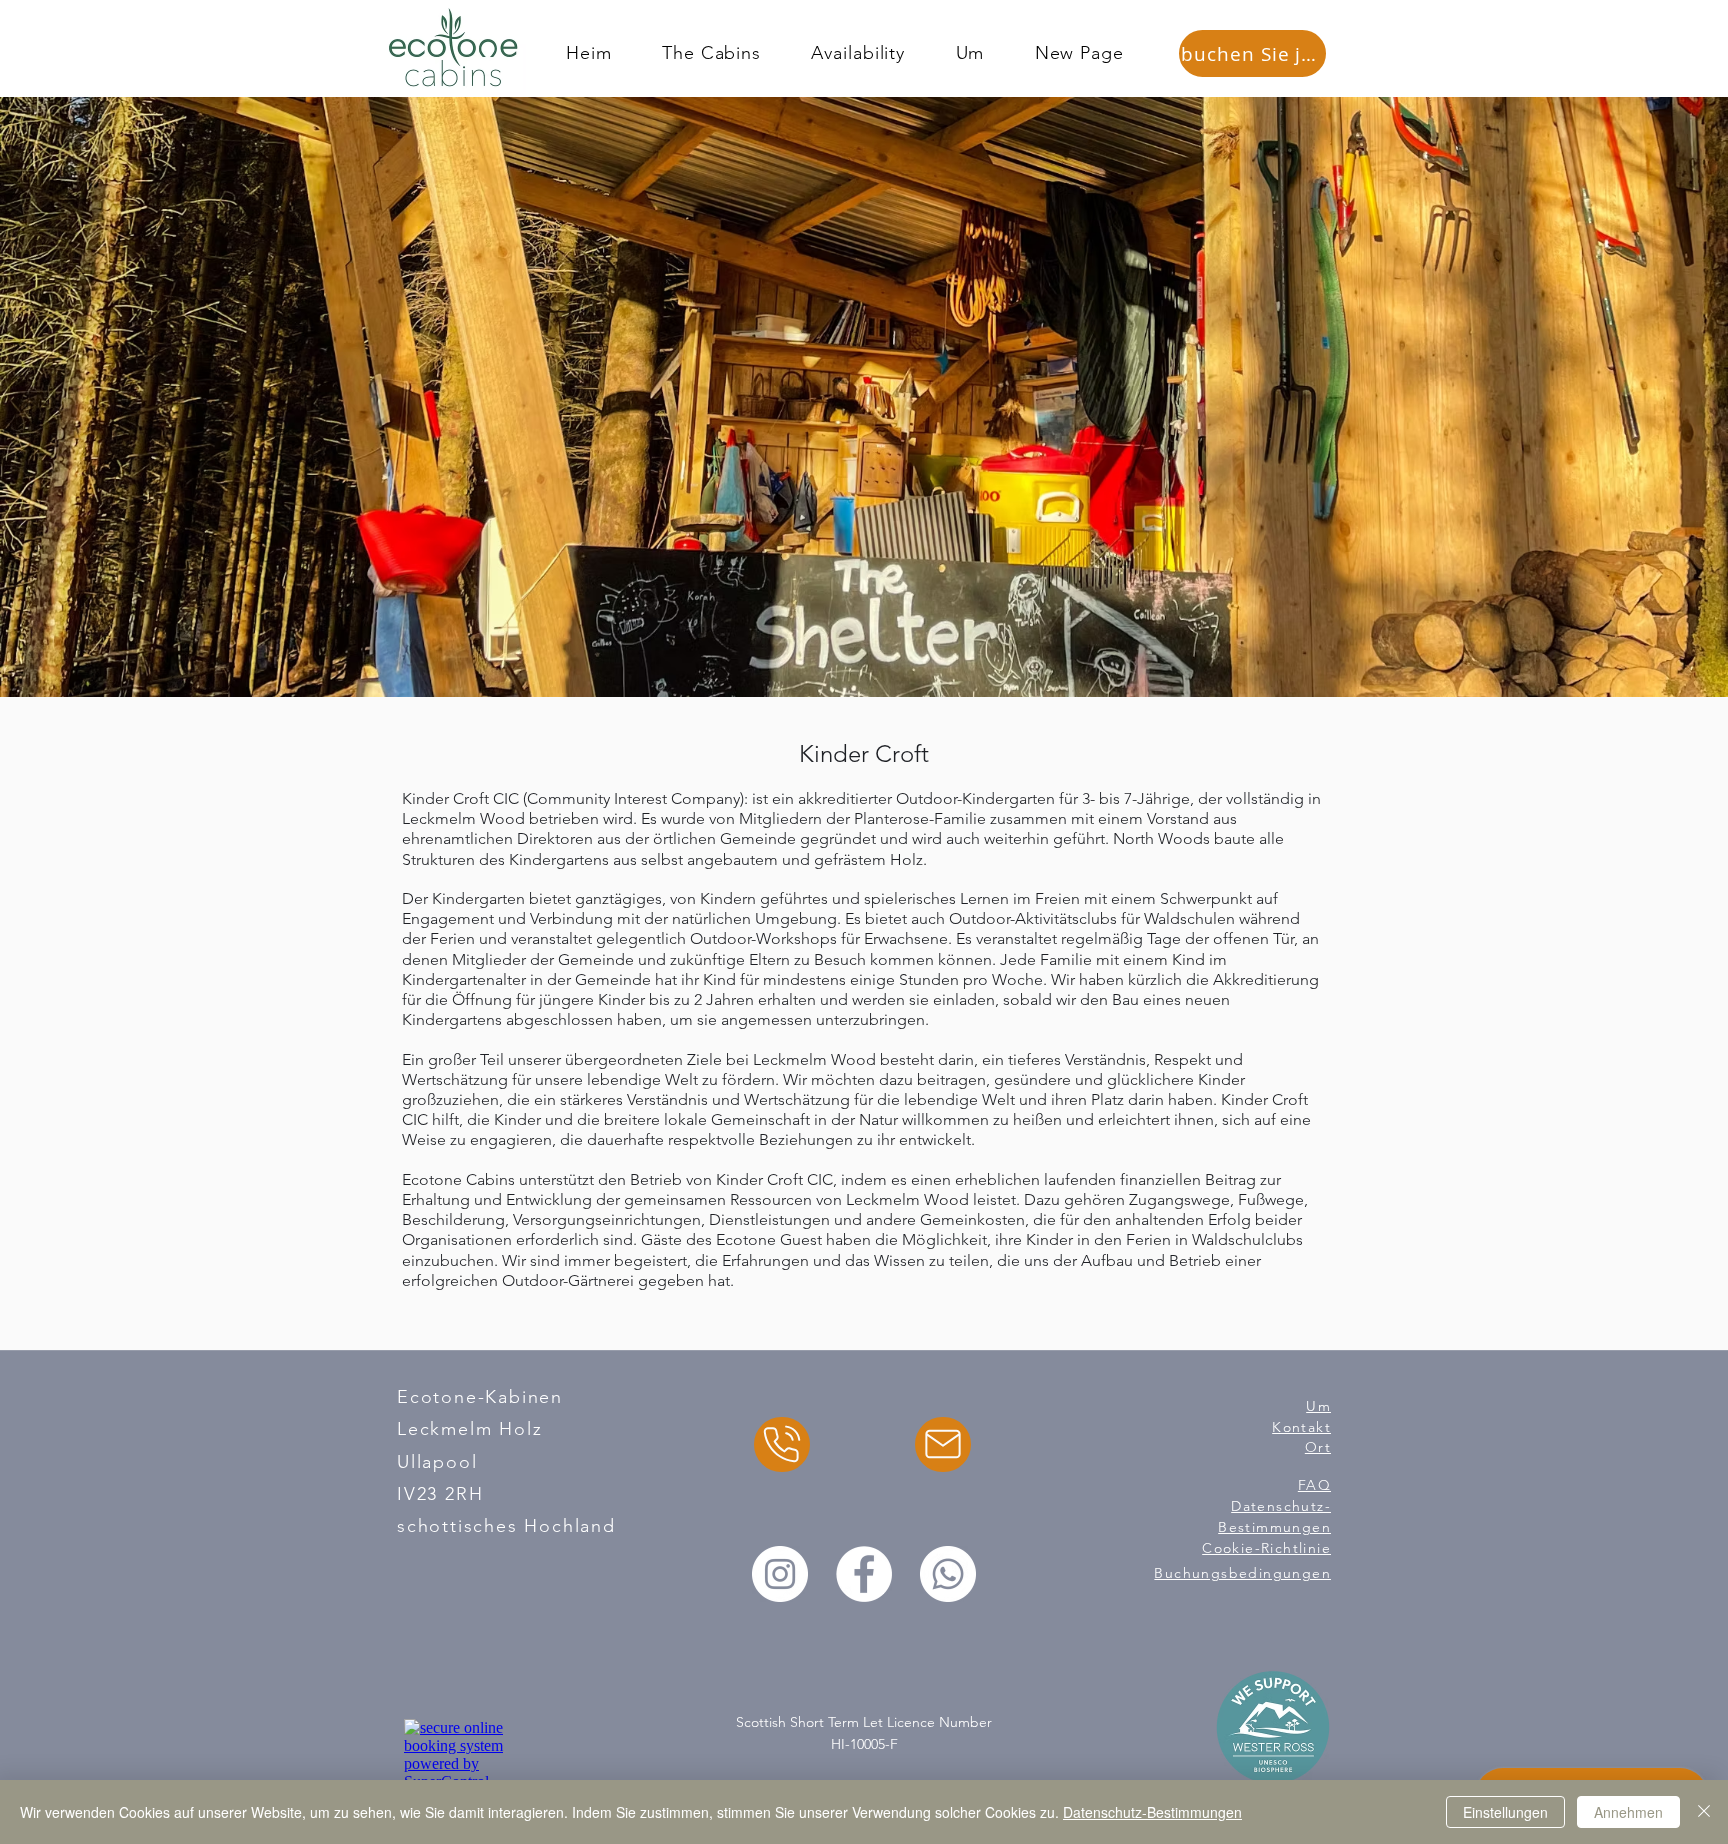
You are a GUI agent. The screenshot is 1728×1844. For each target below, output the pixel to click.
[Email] (943, 1444)
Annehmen (1628, 1812)
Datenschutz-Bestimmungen (1152, 1812)
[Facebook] (864, 1574)
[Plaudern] (782, 1444)
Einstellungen (1505, 1812)
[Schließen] (1704, 1812)
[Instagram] (780, 1574)
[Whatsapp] (948, 1574)
